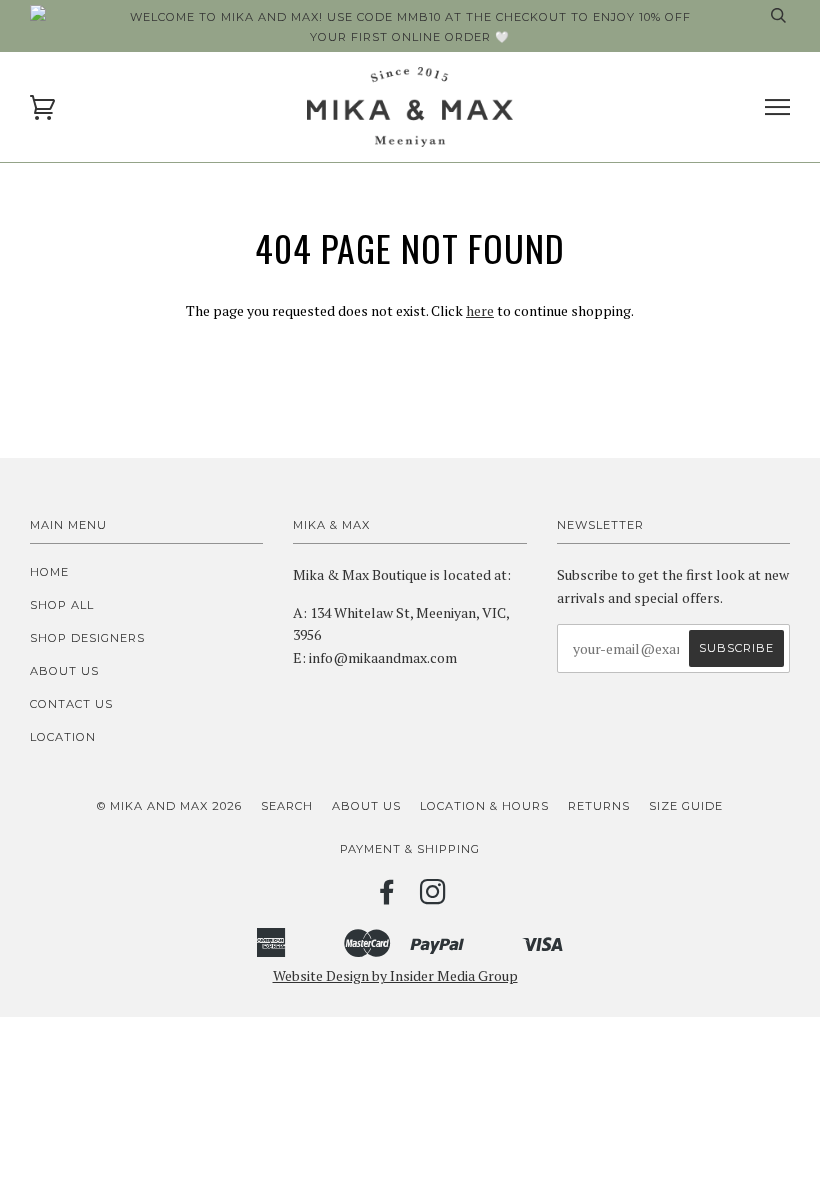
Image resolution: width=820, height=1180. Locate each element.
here (480, 310)
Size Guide (686, 806)
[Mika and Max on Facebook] (387, 898)
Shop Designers (87, 638)
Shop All (62, 605)
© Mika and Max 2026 (169, 806)
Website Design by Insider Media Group (395, 975)
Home (49, 572)
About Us (64, 671)
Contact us (71, 704)
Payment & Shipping (410, 849)
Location (63, 737)
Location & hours (484, 806)
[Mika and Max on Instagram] (433, 898)
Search (287, 806)
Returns (599, 806)
